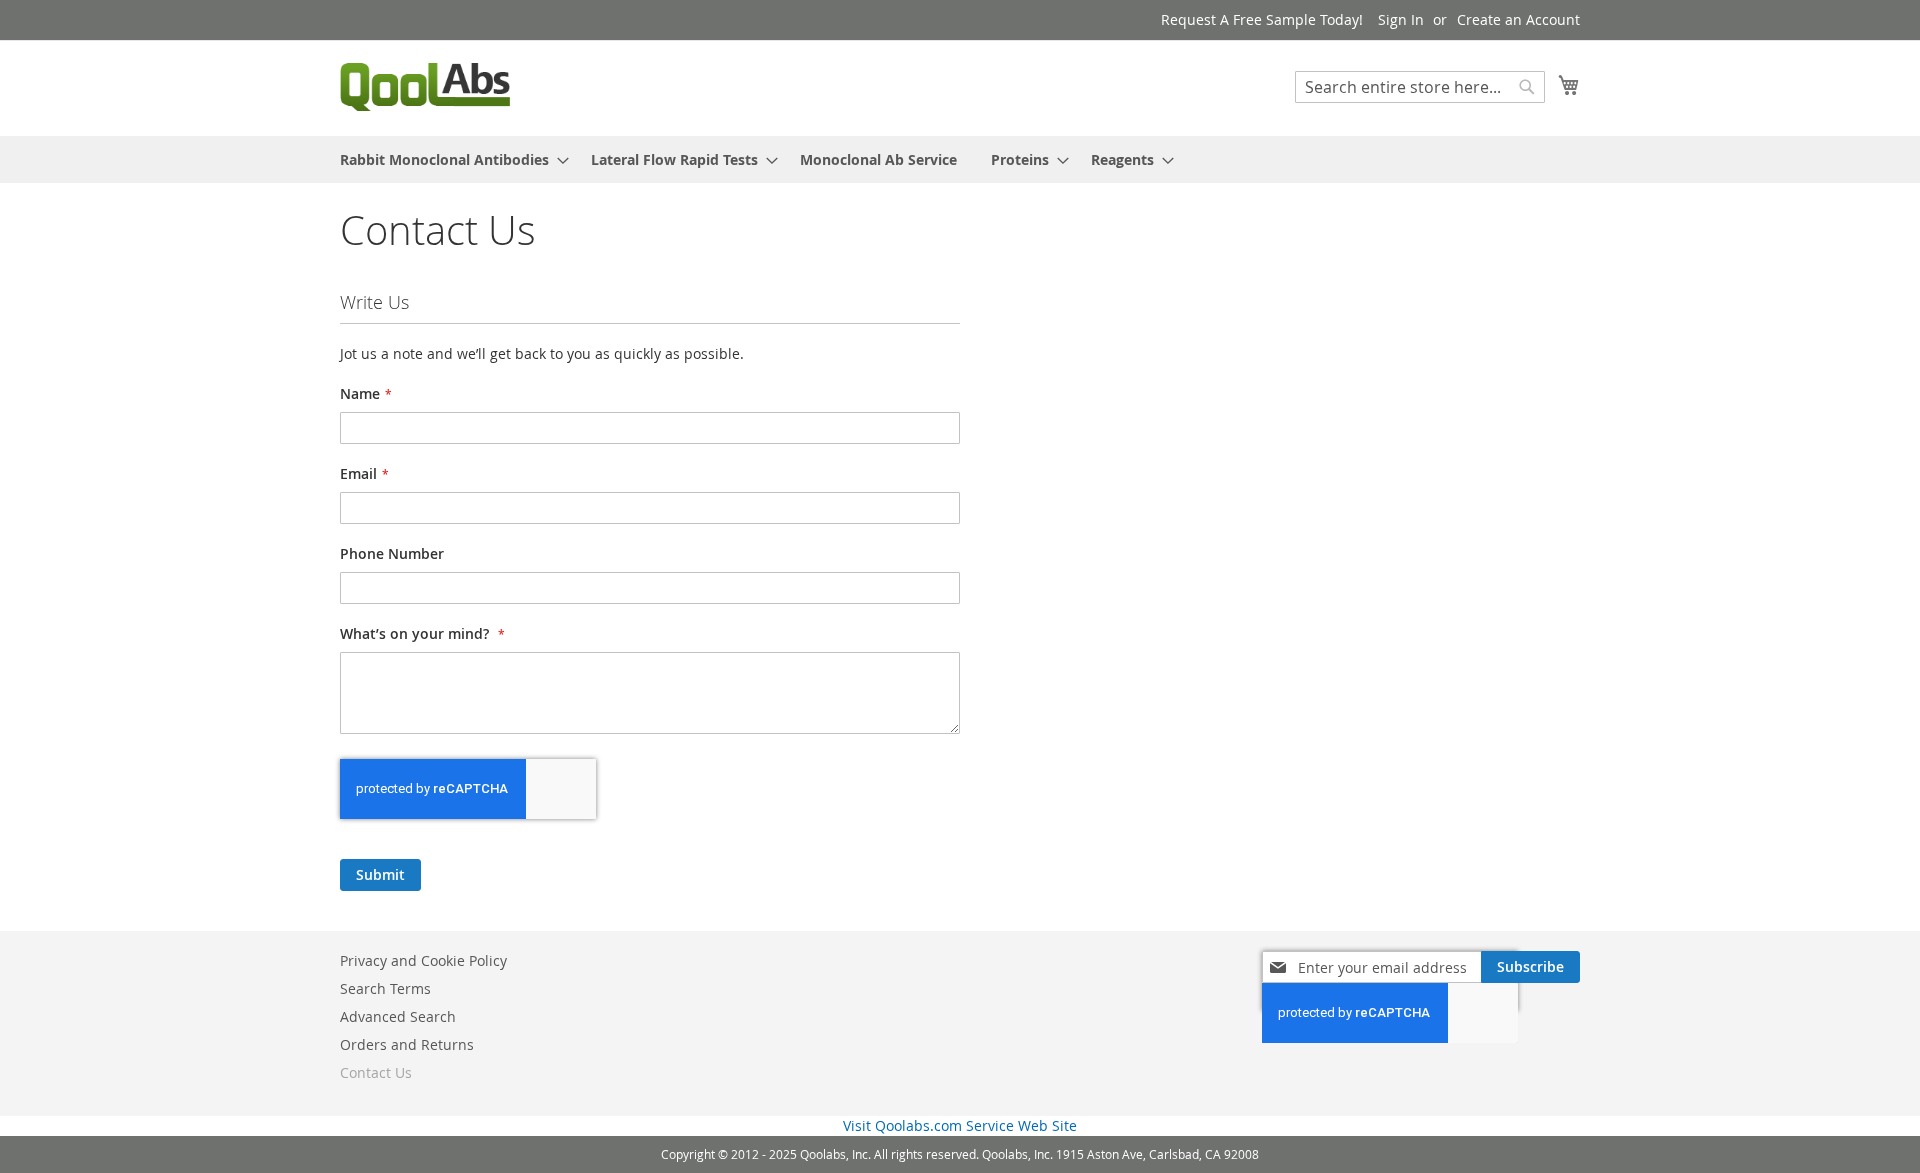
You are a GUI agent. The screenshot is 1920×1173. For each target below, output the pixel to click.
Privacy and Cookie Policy (423, 960)
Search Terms (385, 988)
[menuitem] (448, 159)
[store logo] (425, 87)
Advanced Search (398, 1016)
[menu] (960, 159)
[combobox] (1420, 87)
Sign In (1401, 19)
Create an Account (1518, 19)
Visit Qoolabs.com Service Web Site (960, 1125)
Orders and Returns (407, 1044)
